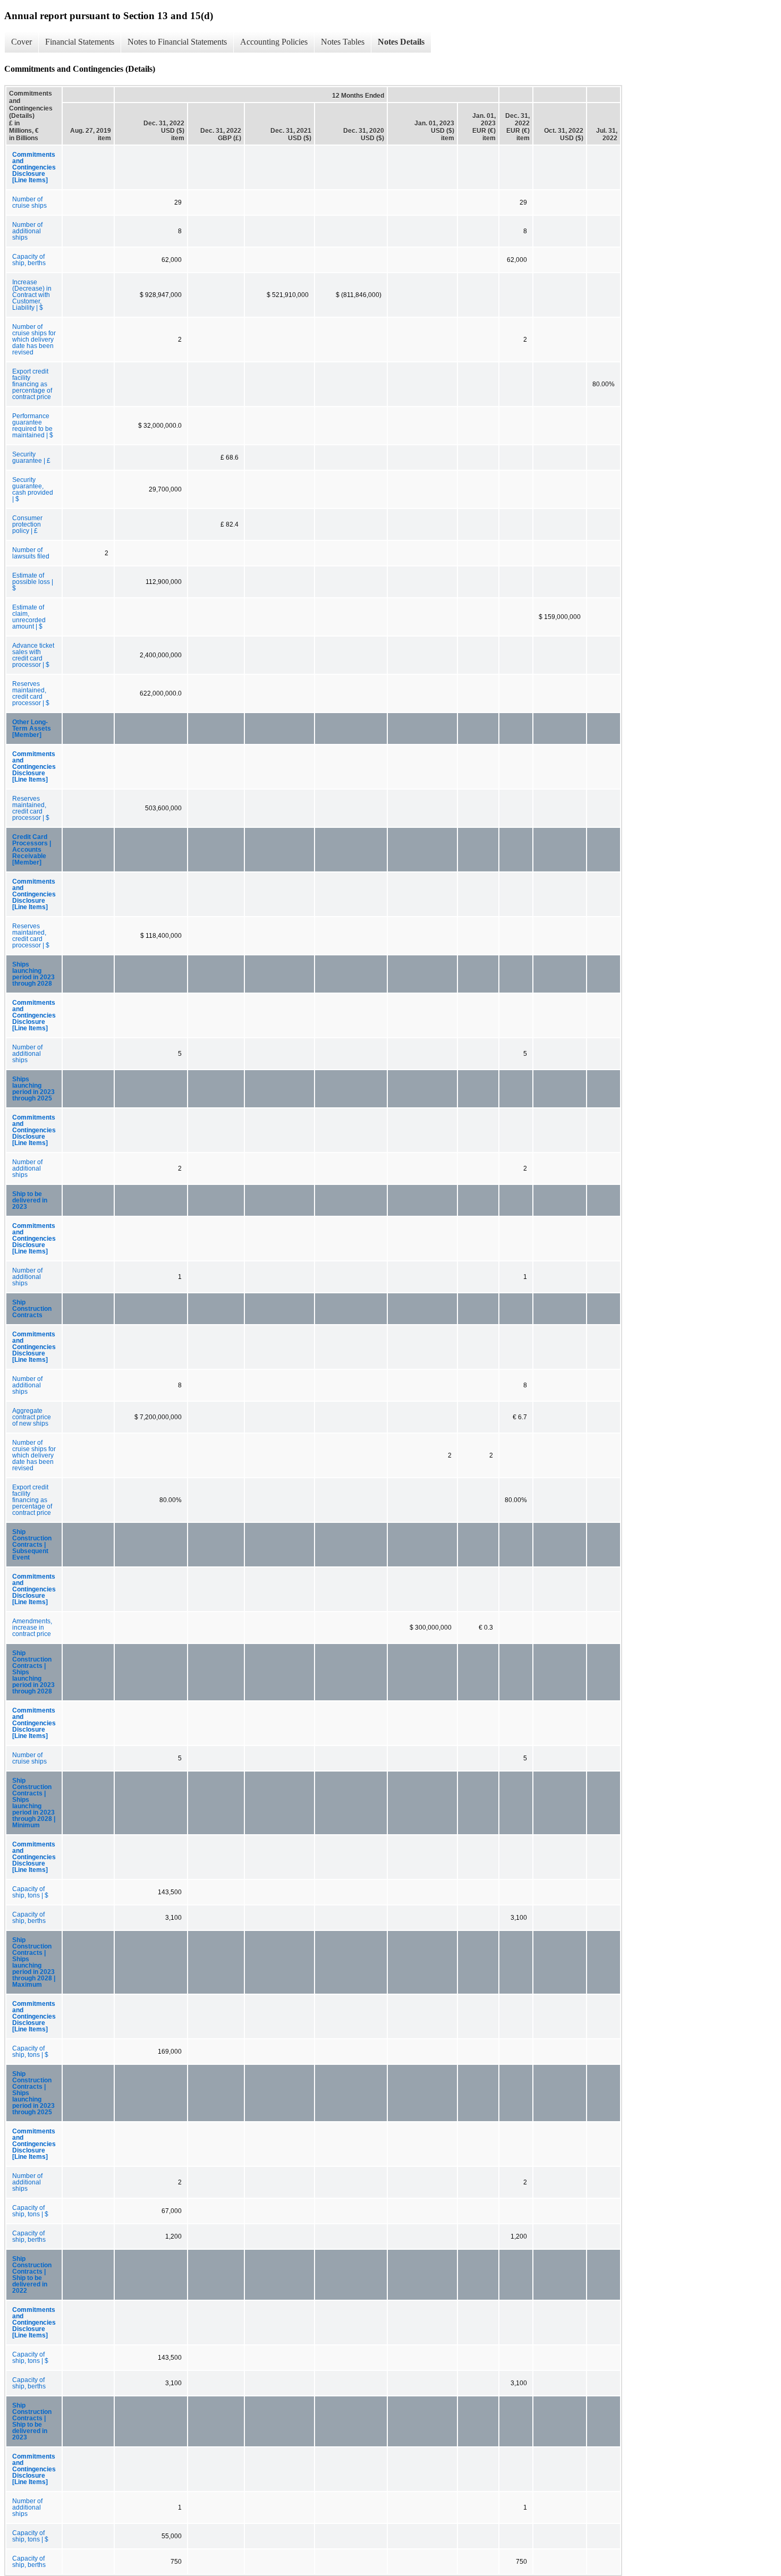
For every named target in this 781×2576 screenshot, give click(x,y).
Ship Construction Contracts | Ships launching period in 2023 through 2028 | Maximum (34, 1962)
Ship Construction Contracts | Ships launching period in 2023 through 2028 (33, 1672)
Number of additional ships (27, 231)
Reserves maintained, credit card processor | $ (31, 693)
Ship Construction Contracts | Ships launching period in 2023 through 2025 (33, 2093)
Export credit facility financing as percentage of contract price (32, 384)
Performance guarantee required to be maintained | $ (33, 426)
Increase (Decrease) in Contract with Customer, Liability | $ (32, 295)
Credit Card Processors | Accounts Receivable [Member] (32, 850)
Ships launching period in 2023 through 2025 (33, 1089)
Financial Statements (80, 42)
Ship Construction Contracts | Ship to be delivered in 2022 (32, 2275)
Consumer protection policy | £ (27, 524)
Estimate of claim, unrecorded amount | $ (29, 617)
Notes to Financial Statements (177, 42)
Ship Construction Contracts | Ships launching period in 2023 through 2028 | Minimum (34, 1803)
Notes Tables (343, 42)
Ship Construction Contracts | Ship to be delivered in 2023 (32, 2421)
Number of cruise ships (29, 202)
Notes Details (401, 42)
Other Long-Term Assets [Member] (32, 728)
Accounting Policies (274, 42)
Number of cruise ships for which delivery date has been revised (34, 340)
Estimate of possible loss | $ (33, 582)
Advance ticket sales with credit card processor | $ (33, 655)
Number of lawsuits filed (31, 553)
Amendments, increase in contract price (32, 1628)
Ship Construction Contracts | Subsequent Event (32, 1545)
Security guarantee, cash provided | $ (33, 489)
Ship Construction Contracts (32, 1309)
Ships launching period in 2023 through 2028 (33, 974)
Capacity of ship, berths (29, 260)
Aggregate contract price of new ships (32, 1417)
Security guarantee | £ (31, 457)
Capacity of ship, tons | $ (30, 1892)
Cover (22, 42)
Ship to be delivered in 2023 (30, 1200)
